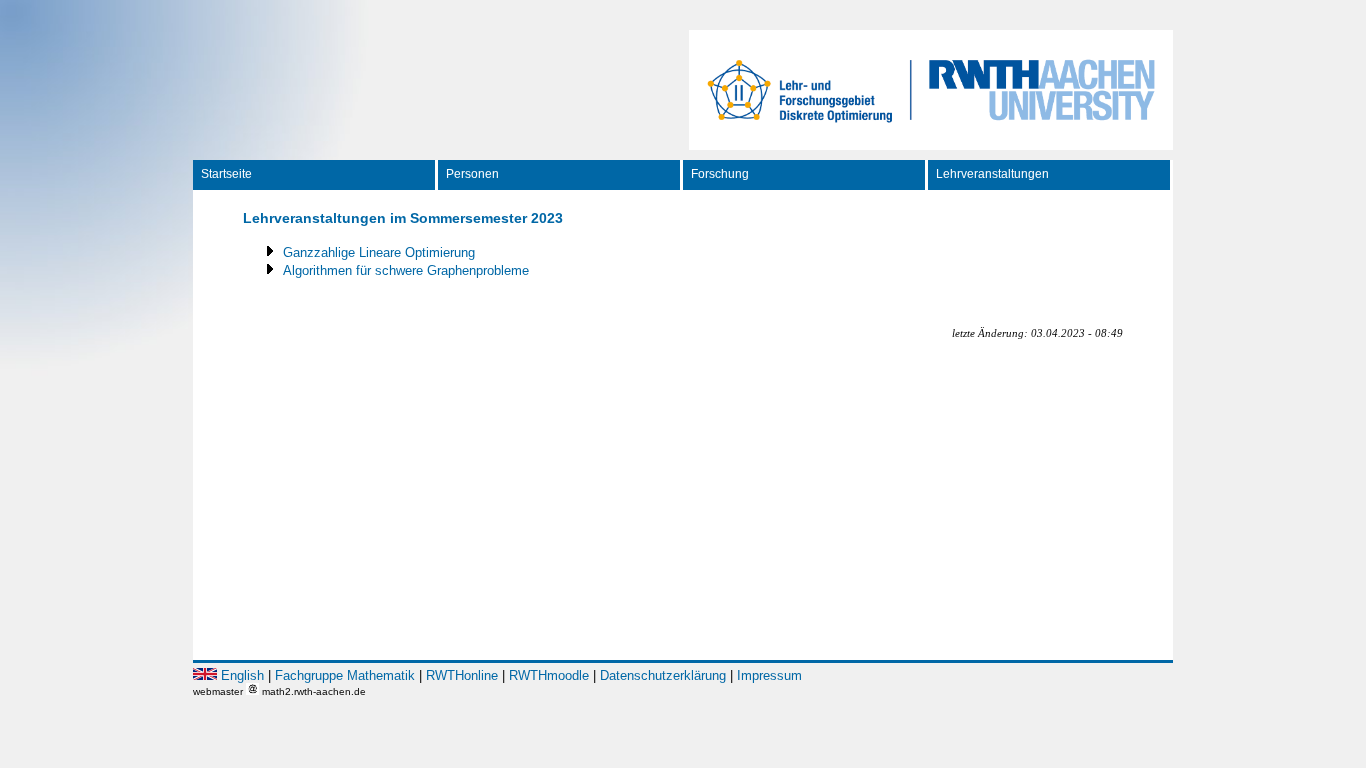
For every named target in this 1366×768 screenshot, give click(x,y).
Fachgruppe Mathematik (345, 675)
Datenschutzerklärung (663, 675)
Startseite (226, 174)
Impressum (769, 675)
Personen (472, 174)
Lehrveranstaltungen (992, 174)
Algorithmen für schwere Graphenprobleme (406, 270)
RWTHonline (462, 675)
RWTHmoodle (549, 675)
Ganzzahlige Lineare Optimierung (379, 252)
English (242, 675)
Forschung (720, 174)
